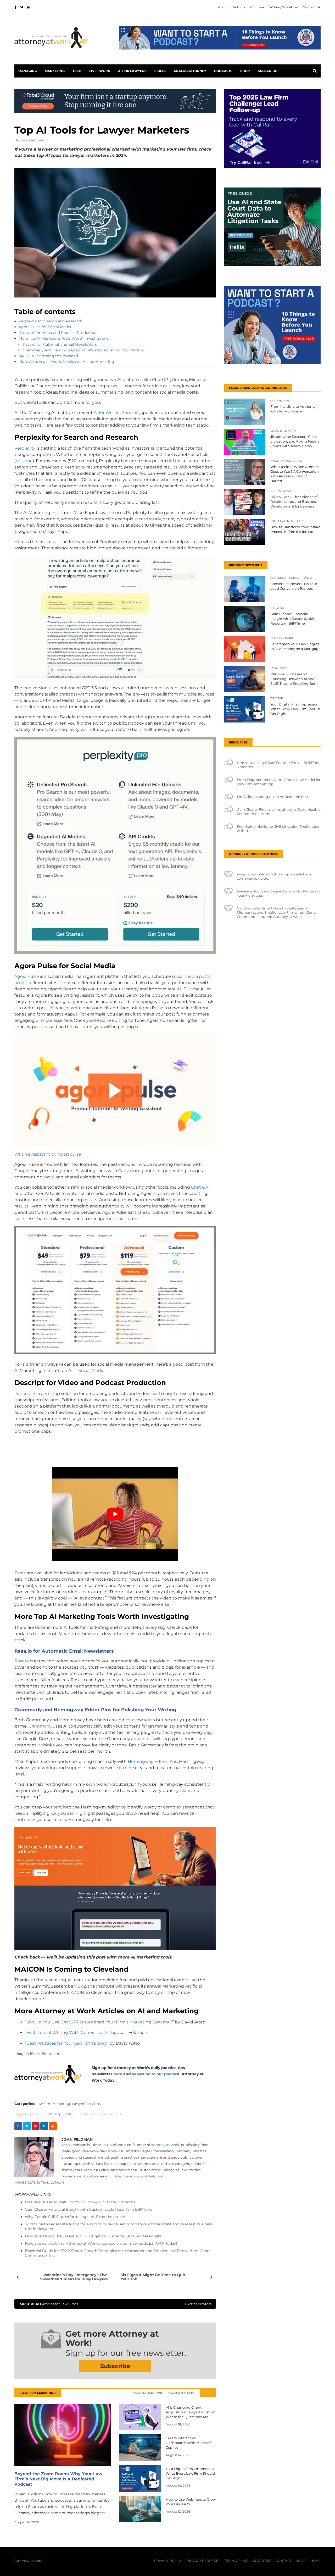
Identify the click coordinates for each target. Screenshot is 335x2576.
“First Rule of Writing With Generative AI (67, 2032)
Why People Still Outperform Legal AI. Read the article (75, 2217)
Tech (77, 71)
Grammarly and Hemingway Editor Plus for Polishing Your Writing (84, 350)
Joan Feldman (32, 140)
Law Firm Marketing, (53, 2104)
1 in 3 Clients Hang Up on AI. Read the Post (273, 797)
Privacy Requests (203, 2561)
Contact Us (312, 7)
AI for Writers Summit (116, 413)
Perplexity (25, 448)
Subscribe (267, 71)
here (118, 2074)
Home (316, 2561)
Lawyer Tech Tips (86, 2104)
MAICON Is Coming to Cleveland (48, 356)
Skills (160, 71)
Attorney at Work (165, 2145)
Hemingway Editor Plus (152, 1761)
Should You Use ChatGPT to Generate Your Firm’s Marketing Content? (99, 2022)
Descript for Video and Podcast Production (58, 333)
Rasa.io (22, 1661)
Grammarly (40, 1726)
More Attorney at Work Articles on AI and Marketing (66, 362)
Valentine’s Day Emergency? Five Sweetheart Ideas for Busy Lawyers (74, 2277)
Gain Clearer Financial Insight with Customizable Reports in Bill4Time (89, 2209)
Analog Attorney (190, 71)
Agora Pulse (27, 976)
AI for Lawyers (132, 71)
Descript (23, 1394)
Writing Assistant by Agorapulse (48, 1154)
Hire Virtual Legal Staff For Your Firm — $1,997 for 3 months (80, 2202)
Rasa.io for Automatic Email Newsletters (60, 344)
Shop (245, 71)
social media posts (191, 976)
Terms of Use (236, 2561)
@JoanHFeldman (149, 2176)
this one (24, 461)
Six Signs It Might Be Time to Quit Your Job (153, 2277)
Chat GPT (201, 1187)
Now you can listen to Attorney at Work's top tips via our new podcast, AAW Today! (101, 2243)
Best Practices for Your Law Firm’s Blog (67, 2043)
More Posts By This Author (39, 2183)
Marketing (55, 71)
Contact (284, 2561)
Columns (257, 7)
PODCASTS (223, 71)
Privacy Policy (168, 2561)
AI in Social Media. (87, 1370)
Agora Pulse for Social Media (45, 327)
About (223, 7)
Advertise (262, 2561)
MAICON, (76, 1992)
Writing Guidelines (284, 7)
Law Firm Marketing (147, 2393)
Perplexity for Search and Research (51, 321)
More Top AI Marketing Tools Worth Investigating (64, 338)
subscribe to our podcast (156, 2074)
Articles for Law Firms (115, 2304)
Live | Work (100, 71)
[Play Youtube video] (115, 1514)
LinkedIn (118, 2176)
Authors (239, 7)
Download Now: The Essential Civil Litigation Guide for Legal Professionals (93, 2236)
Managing (28, 71)
